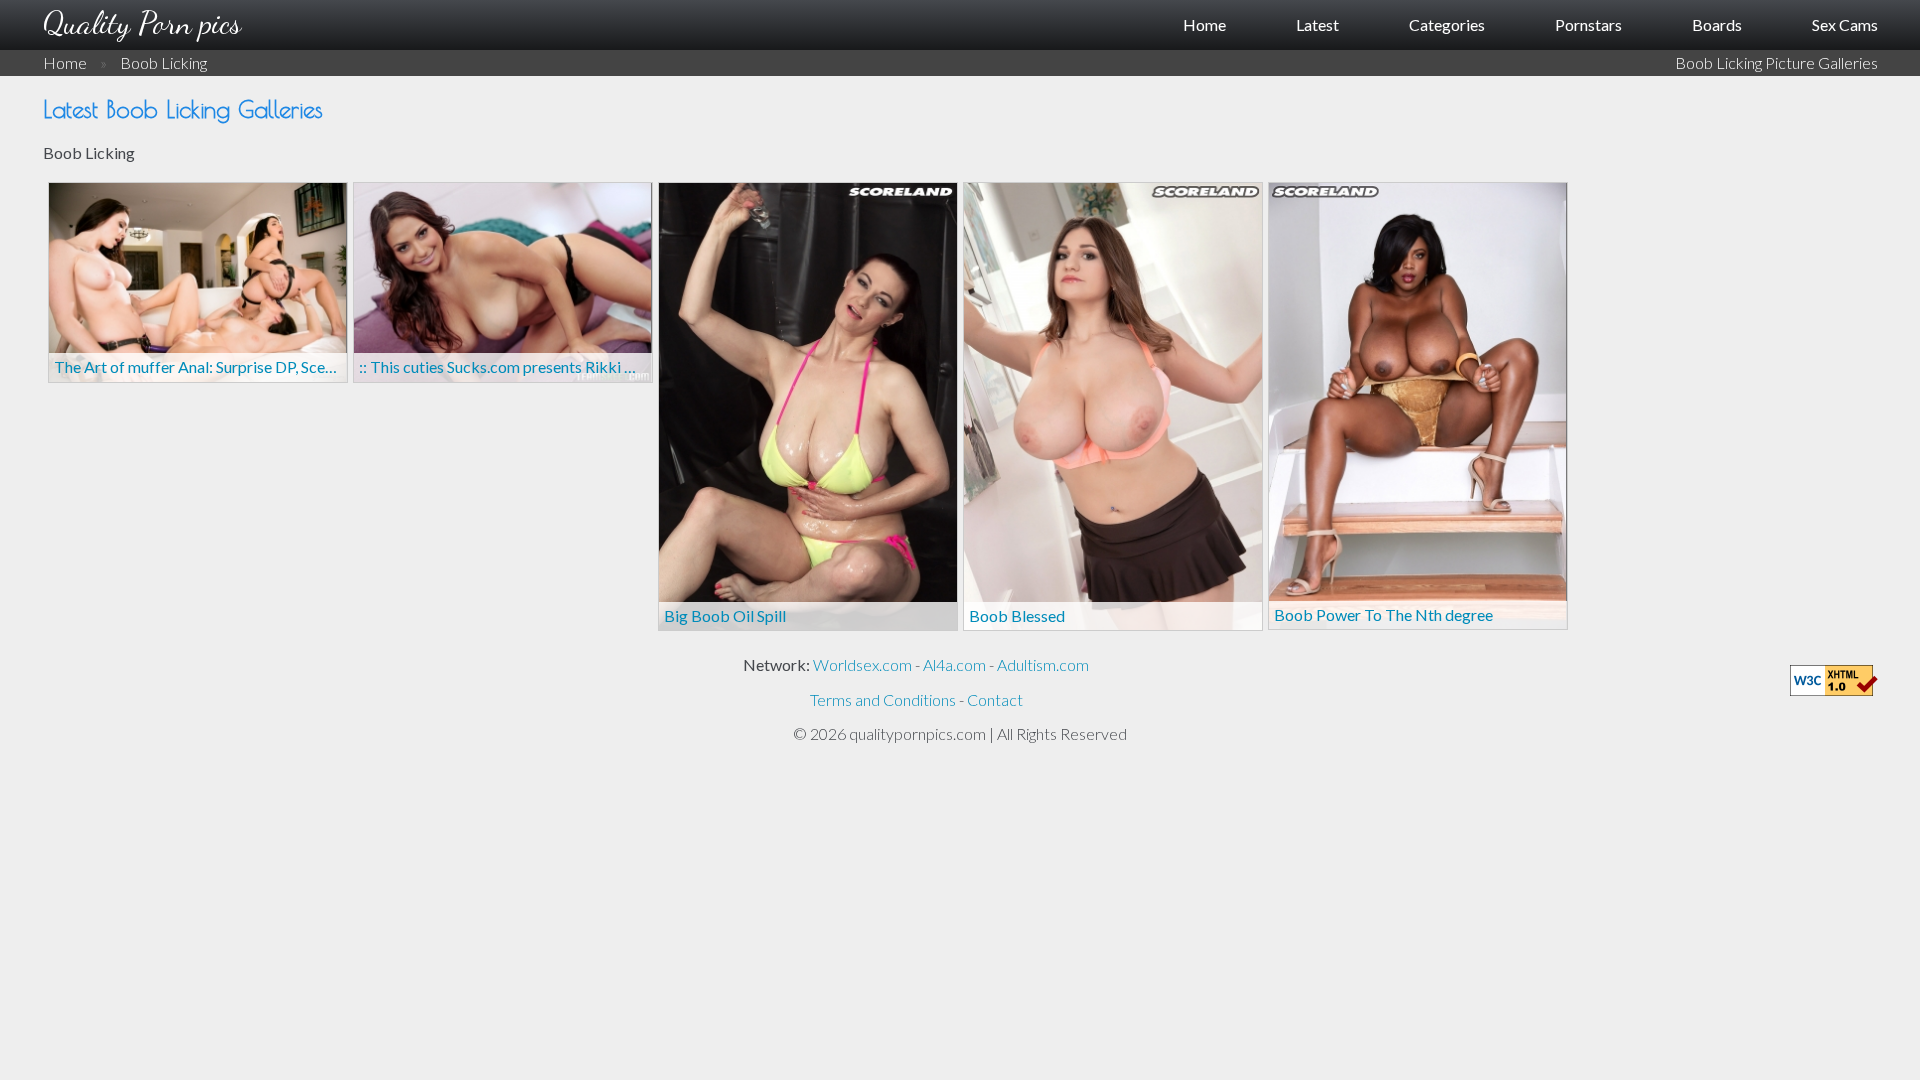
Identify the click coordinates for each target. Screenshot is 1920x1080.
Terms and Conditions (883, 699)
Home (1204, 24)
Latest (1317, 24)
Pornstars (1588, 24)
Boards (1717, 24)
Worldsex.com (862, 664)
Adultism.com (1043, 664)
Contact (995, 699)
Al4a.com (954, 664)
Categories (1447, 24)
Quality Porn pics (142, 23)
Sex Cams (1845, 24)
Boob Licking (163, 62)
